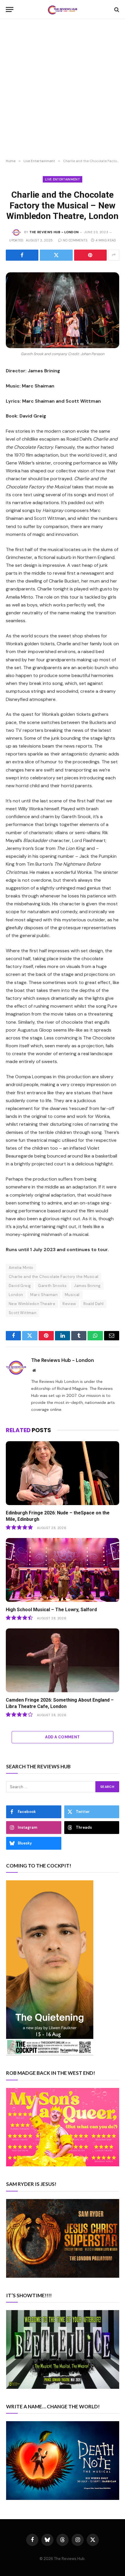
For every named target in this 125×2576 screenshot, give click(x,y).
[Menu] (10, 9)
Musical (72, 1295)
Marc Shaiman (44, 1295)
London (16, 1295)
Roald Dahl (94, 1304)
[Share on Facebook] (22, 255)
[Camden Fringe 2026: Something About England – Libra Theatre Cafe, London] (63, 1660)
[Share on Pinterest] (90, 255)
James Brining (87, 1286)
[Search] (116, 9)
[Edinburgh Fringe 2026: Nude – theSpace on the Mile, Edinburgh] (63, 1473)
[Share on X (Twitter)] (56, 255)
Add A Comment (62, 1737)
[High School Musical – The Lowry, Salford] (63, 1570)
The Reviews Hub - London (54, 232)
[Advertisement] (63, 89)
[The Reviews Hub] (63, 9)
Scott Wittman (23, 1313)
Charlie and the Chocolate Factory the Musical (54, 1277)
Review (69, 1304)
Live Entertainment (63, 179)
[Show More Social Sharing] (114, 255)
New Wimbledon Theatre (32, 1304)
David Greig (20, 1286)
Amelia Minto (21, 1268)
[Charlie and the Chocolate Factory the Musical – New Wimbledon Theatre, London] (63, 310)
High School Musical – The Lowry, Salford (51, 1610)
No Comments (75, 240)
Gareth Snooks (52, 1286)
